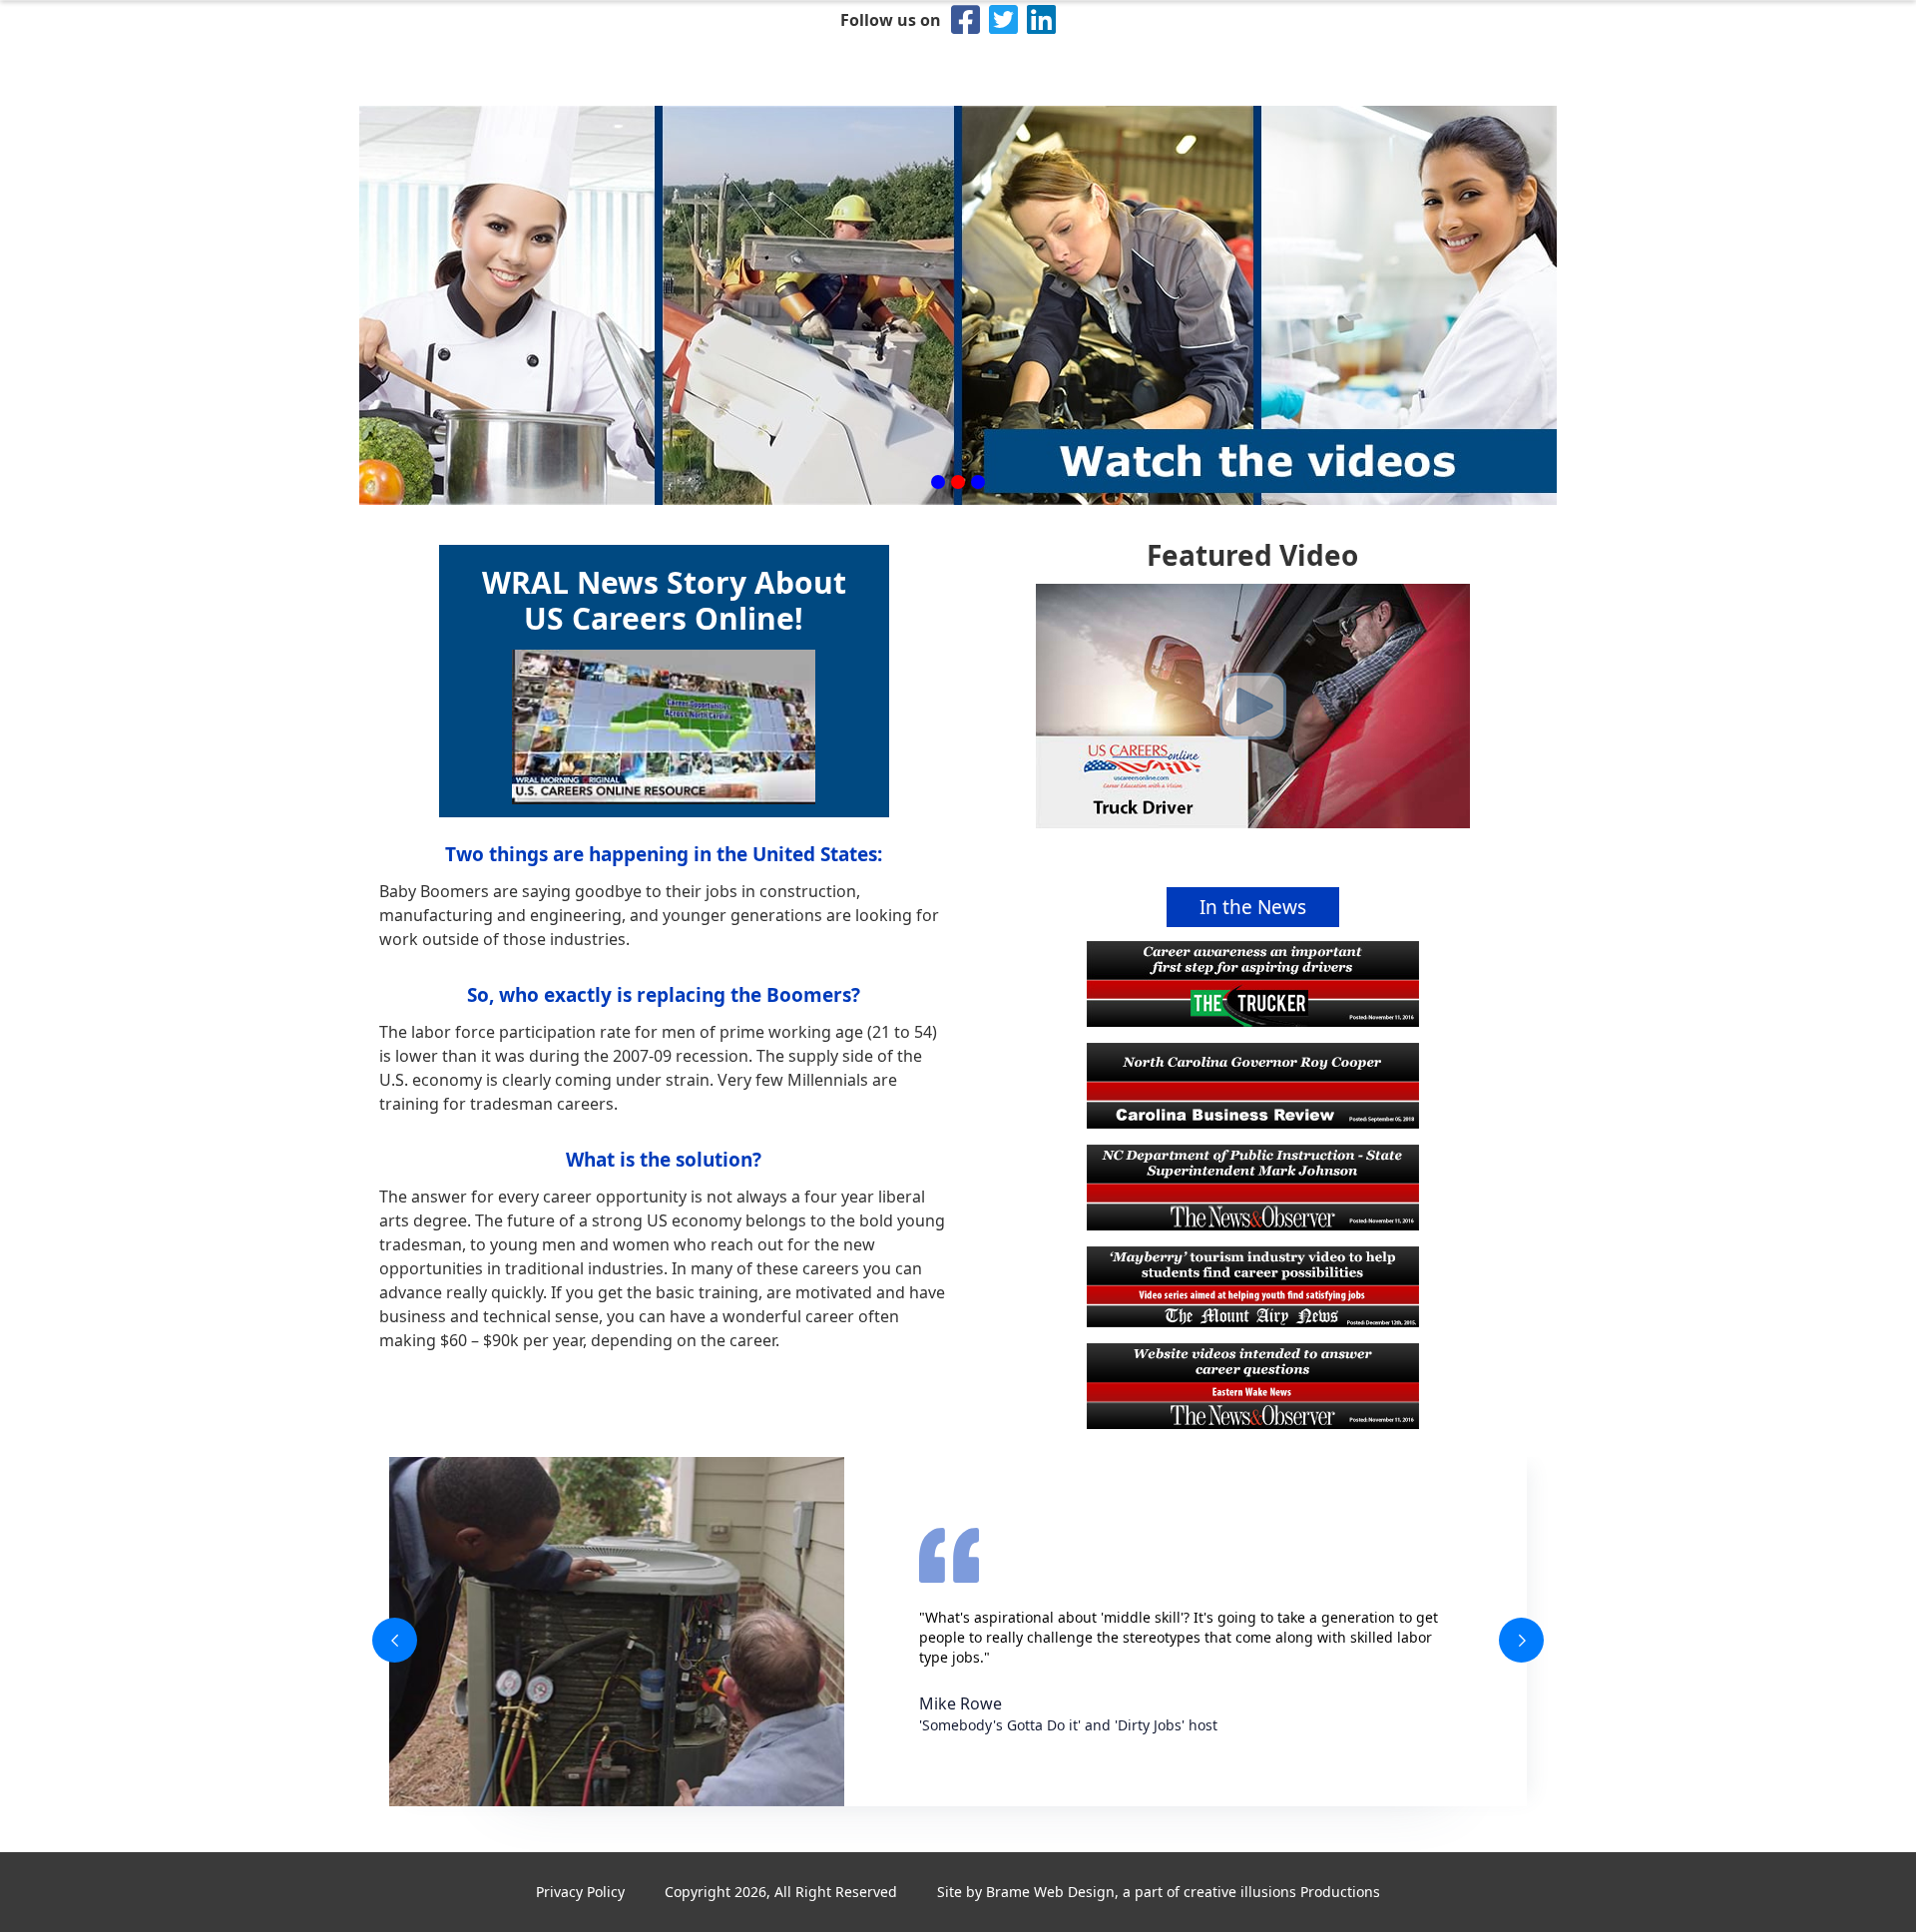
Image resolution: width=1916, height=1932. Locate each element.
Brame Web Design (1050, 1892)
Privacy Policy (580, 1892)
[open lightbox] (1253, 706)
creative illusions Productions (1282, 1892)
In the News (1253, 907)
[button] (938, 482)
